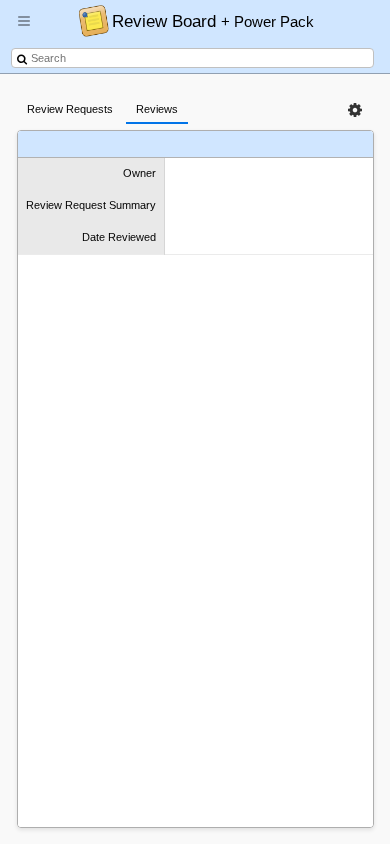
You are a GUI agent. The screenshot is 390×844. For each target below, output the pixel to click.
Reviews (157, 109)
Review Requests (70, 109)
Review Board (213, 21)
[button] (24, 29)
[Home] (88, 20)
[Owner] (71, 144)
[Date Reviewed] (288, 144)
